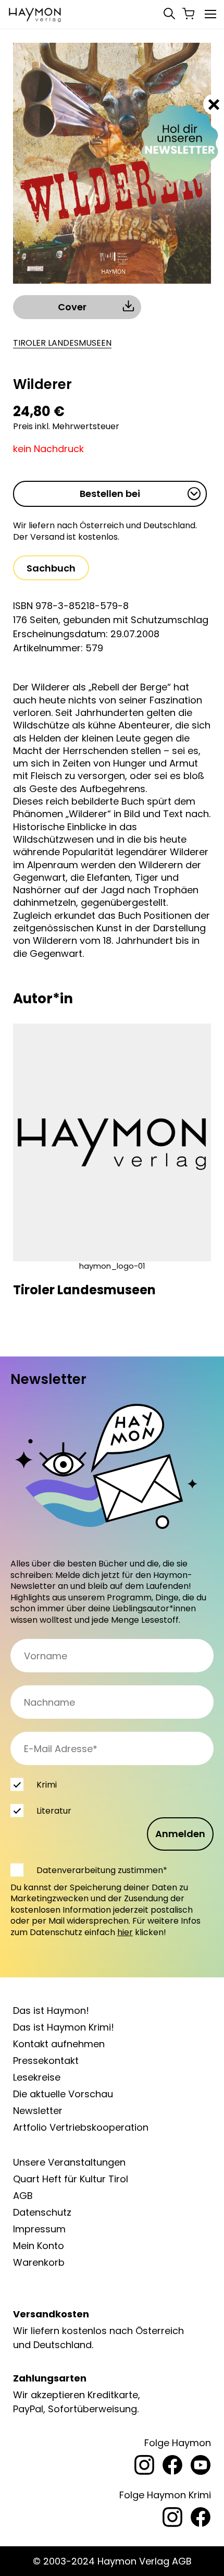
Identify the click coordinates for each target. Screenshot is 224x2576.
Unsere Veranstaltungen (69, 2162)
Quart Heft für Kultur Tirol (71, 2179)
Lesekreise (37, 2077)
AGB (23, 2196)
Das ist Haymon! (51, 2010)
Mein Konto (39, 2246)
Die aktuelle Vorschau (63, 2094)
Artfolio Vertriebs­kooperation (81, 2127)
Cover (72, 307)
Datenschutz (42, 2212)
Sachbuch (51, 568)
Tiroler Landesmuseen (62, 343)
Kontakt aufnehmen (59, 2044)
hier (125, 1932)
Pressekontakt (46, 2061)
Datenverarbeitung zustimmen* (102, 1870)
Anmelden (180, 1834)
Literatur (54, 1811)
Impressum (39, 2229)
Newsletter (38, 2111)
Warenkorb (39, 2262)
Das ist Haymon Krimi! (64, 2027)
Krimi (47, 1785)
